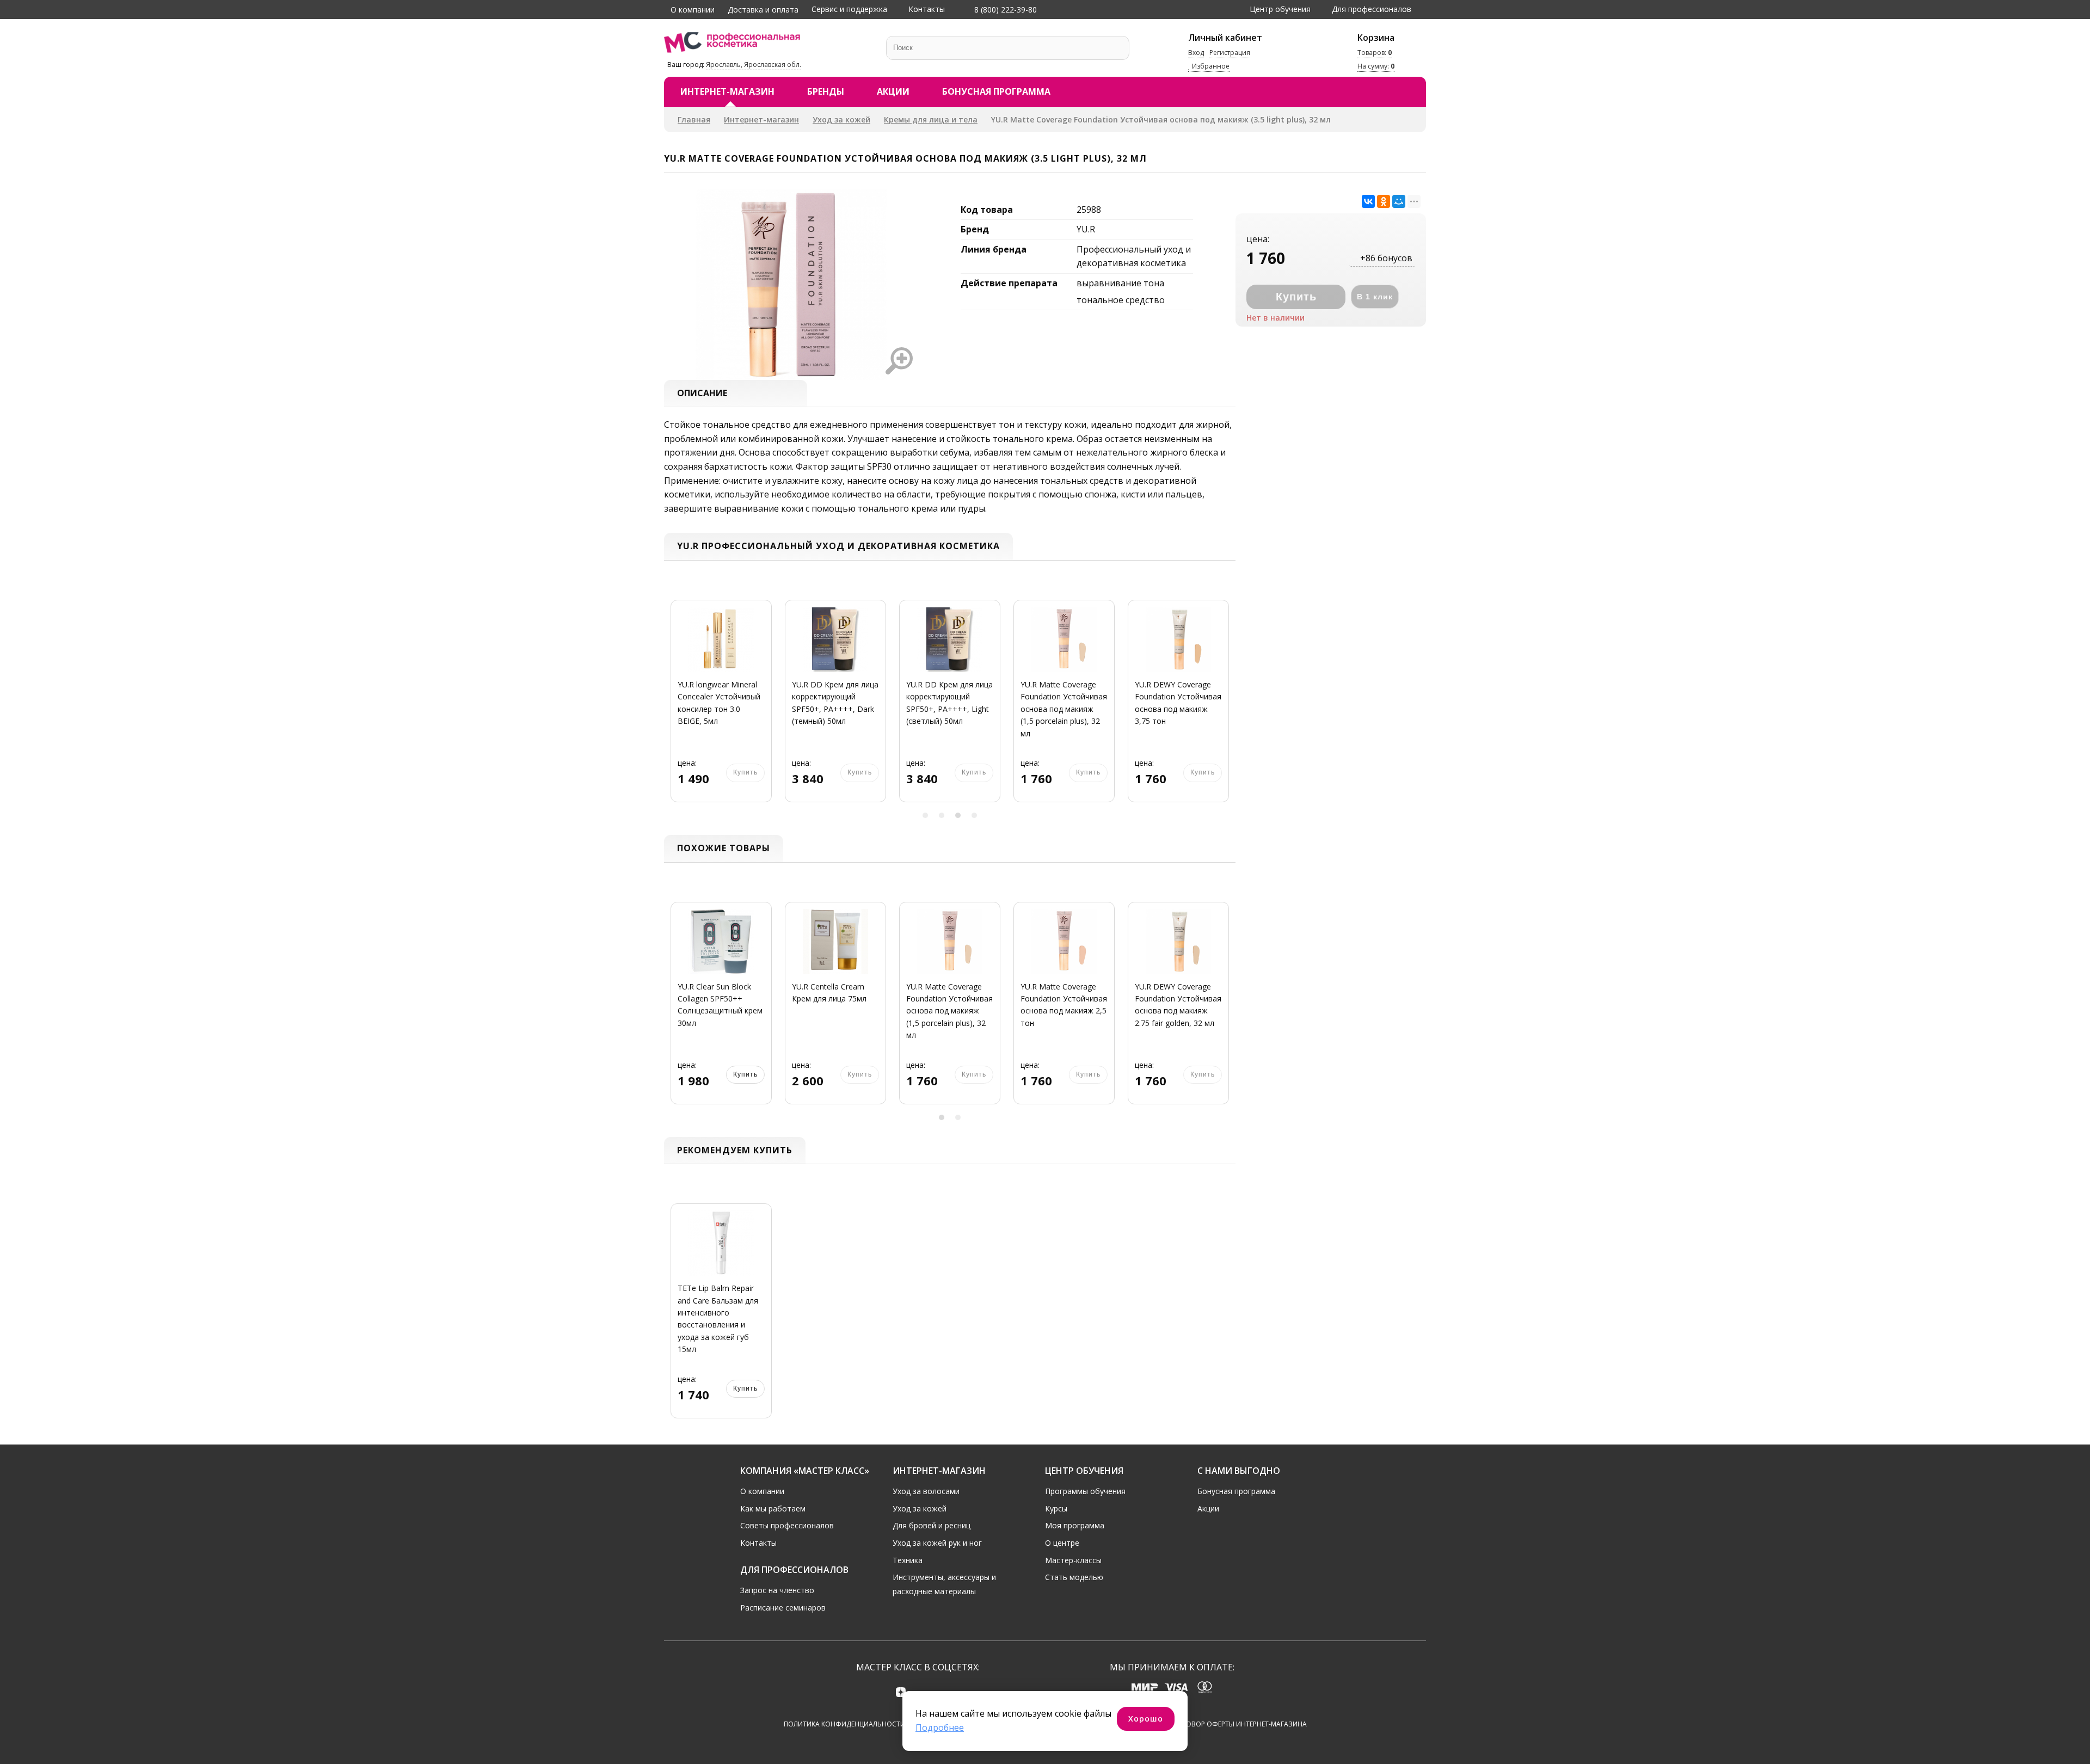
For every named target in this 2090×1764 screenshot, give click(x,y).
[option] (721, 708)
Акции (893, 91)
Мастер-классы (1073, 1560)
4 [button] (974, 815)
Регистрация (1230, 53)
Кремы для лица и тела (931, 119)
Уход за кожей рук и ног (937, 1543)
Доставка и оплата (763, 10)
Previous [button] (676, 707)
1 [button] (925, 815)
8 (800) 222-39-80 (1004, 10)
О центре (1062, 1543)
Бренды (826, 91)
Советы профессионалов (787, 1525)
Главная (694, 119)
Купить (745, 1388)
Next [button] (1224, 707)
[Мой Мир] (1399, 201)
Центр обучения (1280, 9)
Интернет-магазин (727, 91)
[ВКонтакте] (1368, 201)
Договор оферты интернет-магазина (1240, 1724)
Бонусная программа (996, 91)
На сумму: (1376, 67)
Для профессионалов (1372, 9)
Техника (908, 1560)
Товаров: (1375, 53)
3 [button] (958, 815)
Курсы (1056, 1508)
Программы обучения (1085, 1491)
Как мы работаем (773, 1508)
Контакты (927, 9)
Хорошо (1146, 1719)
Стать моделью (1074, 1577)
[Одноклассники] (1384, 201)
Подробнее (940, 1728)
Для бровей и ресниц (932, 1525)
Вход (1196, 53)
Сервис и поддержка (849, 9)
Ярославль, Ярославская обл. (754, 64)
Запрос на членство (777, 1590)
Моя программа (1075, 1525)
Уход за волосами (926, 1491)
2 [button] (942, 815)
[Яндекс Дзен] (901, 1692)
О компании (693, 10)
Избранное (1210, 67)
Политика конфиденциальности (844, 1724)
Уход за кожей (841, 119)
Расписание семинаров (783, 1608)
